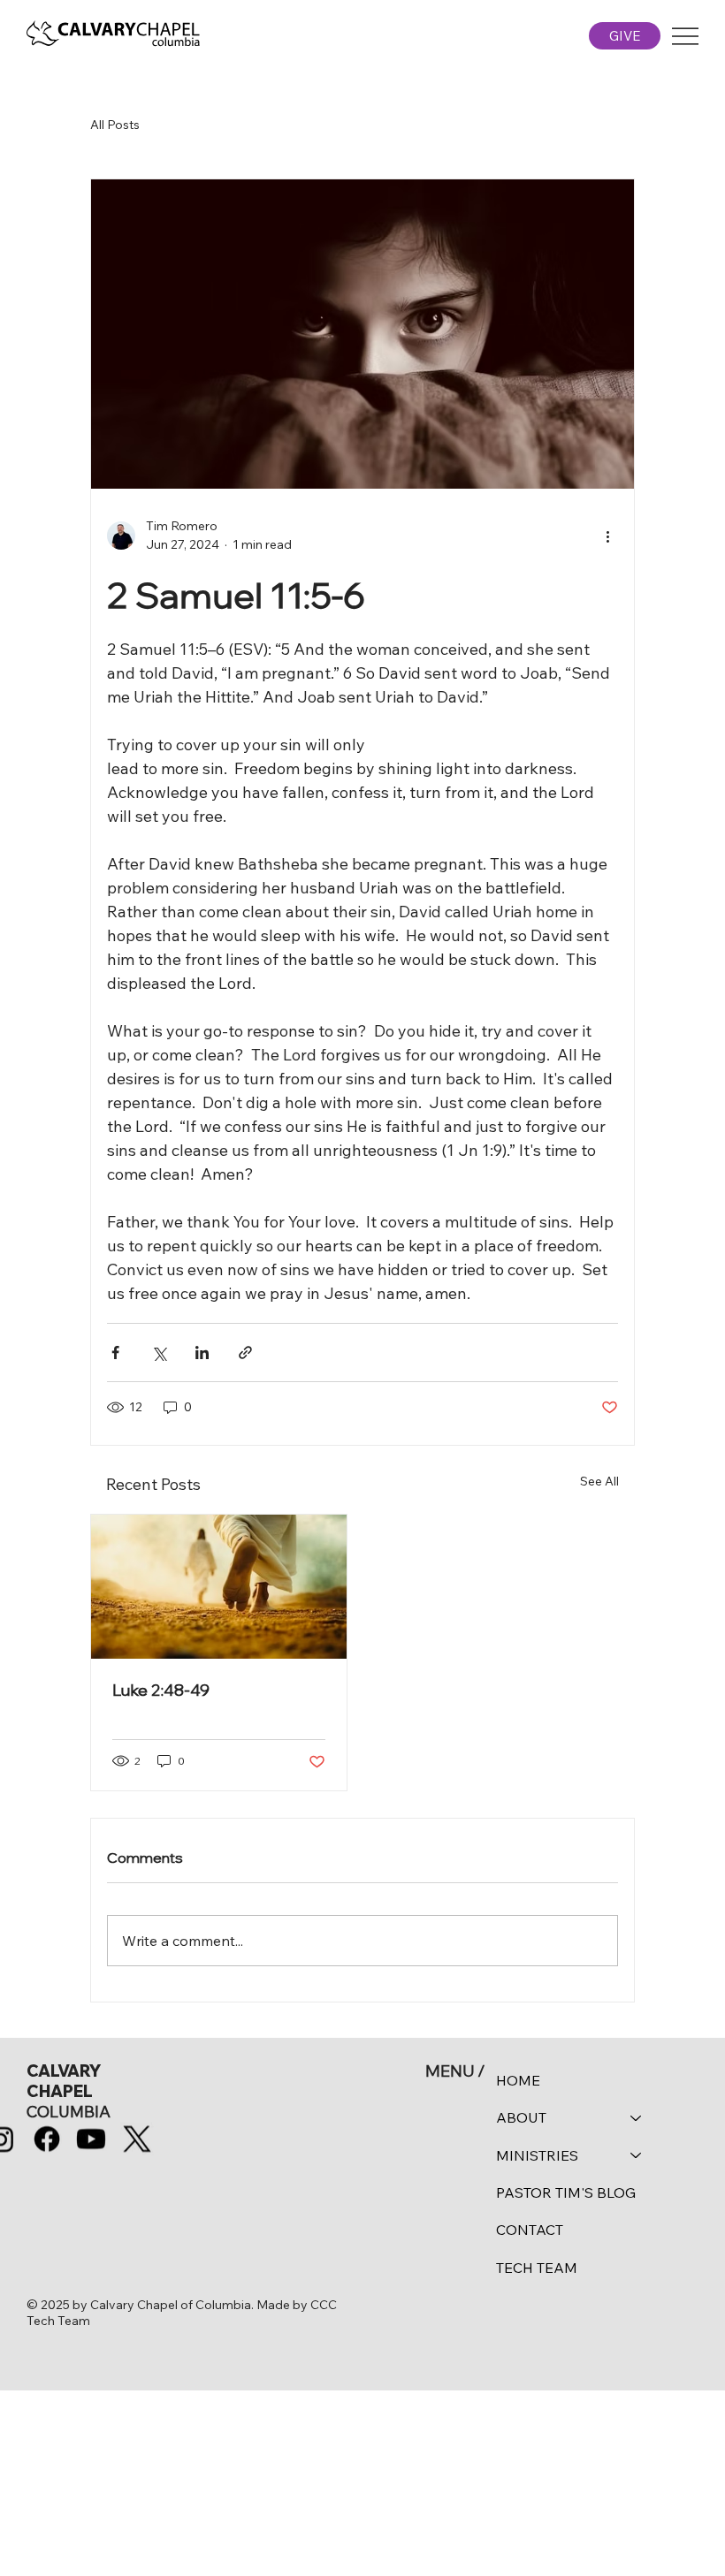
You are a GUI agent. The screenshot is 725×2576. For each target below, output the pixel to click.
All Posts (115, 125)
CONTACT (530, 2230)
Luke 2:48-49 (161, 1690)
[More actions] (607, 536)
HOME (518, 2080)
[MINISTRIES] (637, 2155)
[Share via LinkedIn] (202, 1353)
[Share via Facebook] (115, 1353)
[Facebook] (46, 2139)
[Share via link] (245, 1353)
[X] (137, 2139)
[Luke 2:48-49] (219, 1587)
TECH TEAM (537, 2268)
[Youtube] (91, 2139)
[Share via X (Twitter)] (159, 1353)
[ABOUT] (637, 2117)
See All (599, 1481)
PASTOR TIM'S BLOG (566, 2192)
